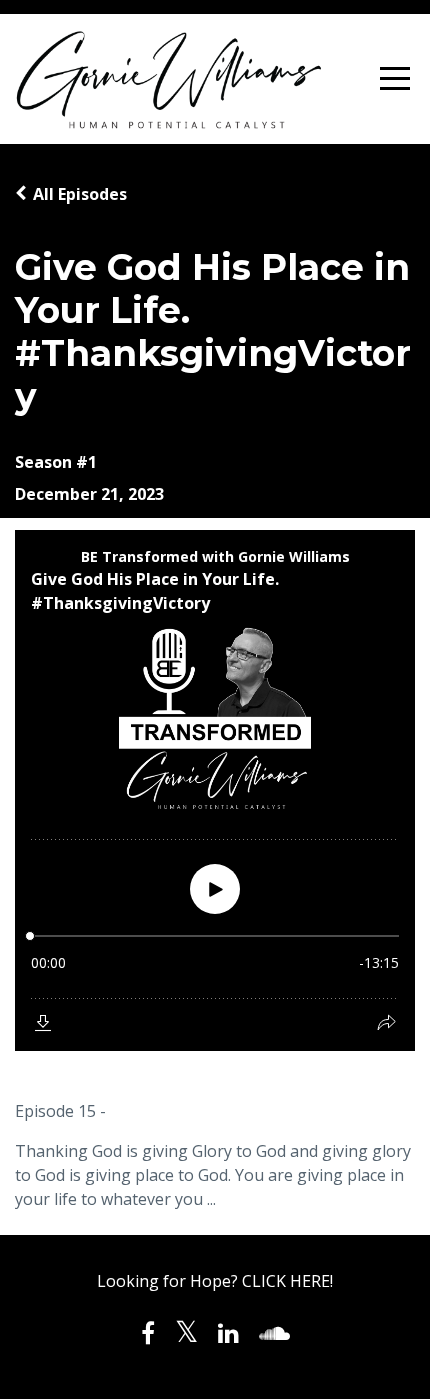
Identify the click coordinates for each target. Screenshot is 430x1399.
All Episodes (80, 194)
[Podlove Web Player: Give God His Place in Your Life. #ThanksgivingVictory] (215, 790)
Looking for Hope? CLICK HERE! (215, 1281)
